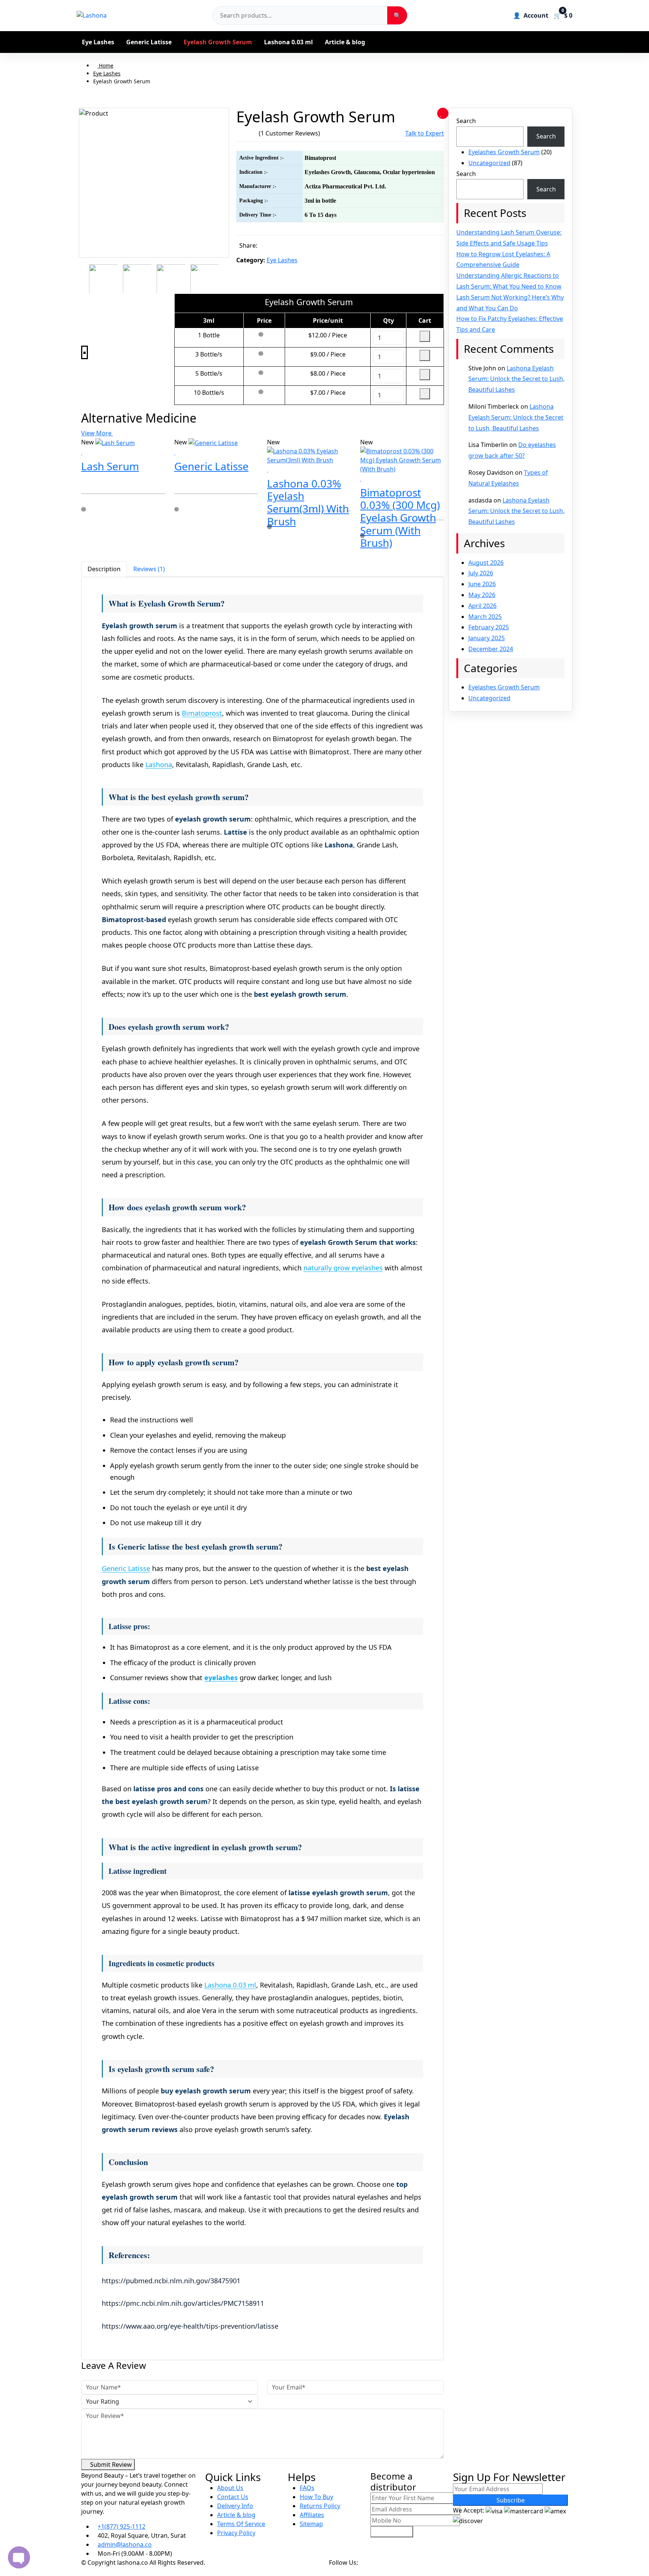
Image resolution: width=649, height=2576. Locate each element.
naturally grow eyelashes (343, 1268)
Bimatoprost (202, 713)
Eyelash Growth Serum (218, 42)
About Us (230, 2488)
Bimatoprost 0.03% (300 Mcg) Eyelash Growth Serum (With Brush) (400, 518)
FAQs (307, 2488)
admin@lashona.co (125, 2544)
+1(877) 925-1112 (121, 2526)
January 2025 (487, 638)
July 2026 (481, 573)
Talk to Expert (425, 133)
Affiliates (312, 2515)
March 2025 (485, 617)
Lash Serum (110, 466)
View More (97, 433)
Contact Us (233, 2497)
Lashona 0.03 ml (288, 42)
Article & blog (345, 42)
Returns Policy (320, 2506)
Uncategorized (489, 163)
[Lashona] (92, 15)
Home (105, 65)
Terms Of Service (241, 2524)
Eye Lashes (98, 42)
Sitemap (311, 2524)
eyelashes (221, 1678)
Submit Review (110, 2465)
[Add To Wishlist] (443, 113)
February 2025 (489, 627)
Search (466, 121)
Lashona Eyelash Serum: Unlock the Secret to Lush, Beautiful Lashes (516, 379)
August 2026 (486, 563)
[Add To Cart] (85, 523)
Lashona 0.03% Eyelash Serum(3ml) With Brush (308, 502)
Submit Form (392, 2532)
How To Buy (316, 2497)
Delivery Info (235, 2506)
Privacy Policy (236, 2533)
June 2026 (482, 584)
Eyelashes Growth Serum (504, 152)
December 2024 (491, 649)
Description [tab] (104, 569)
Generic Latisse (149, 42)
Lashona (159, 764)
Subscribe (511, 2500)
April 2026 (482, 606)
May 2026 (482, 595)
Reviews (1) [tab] (149, 569)
